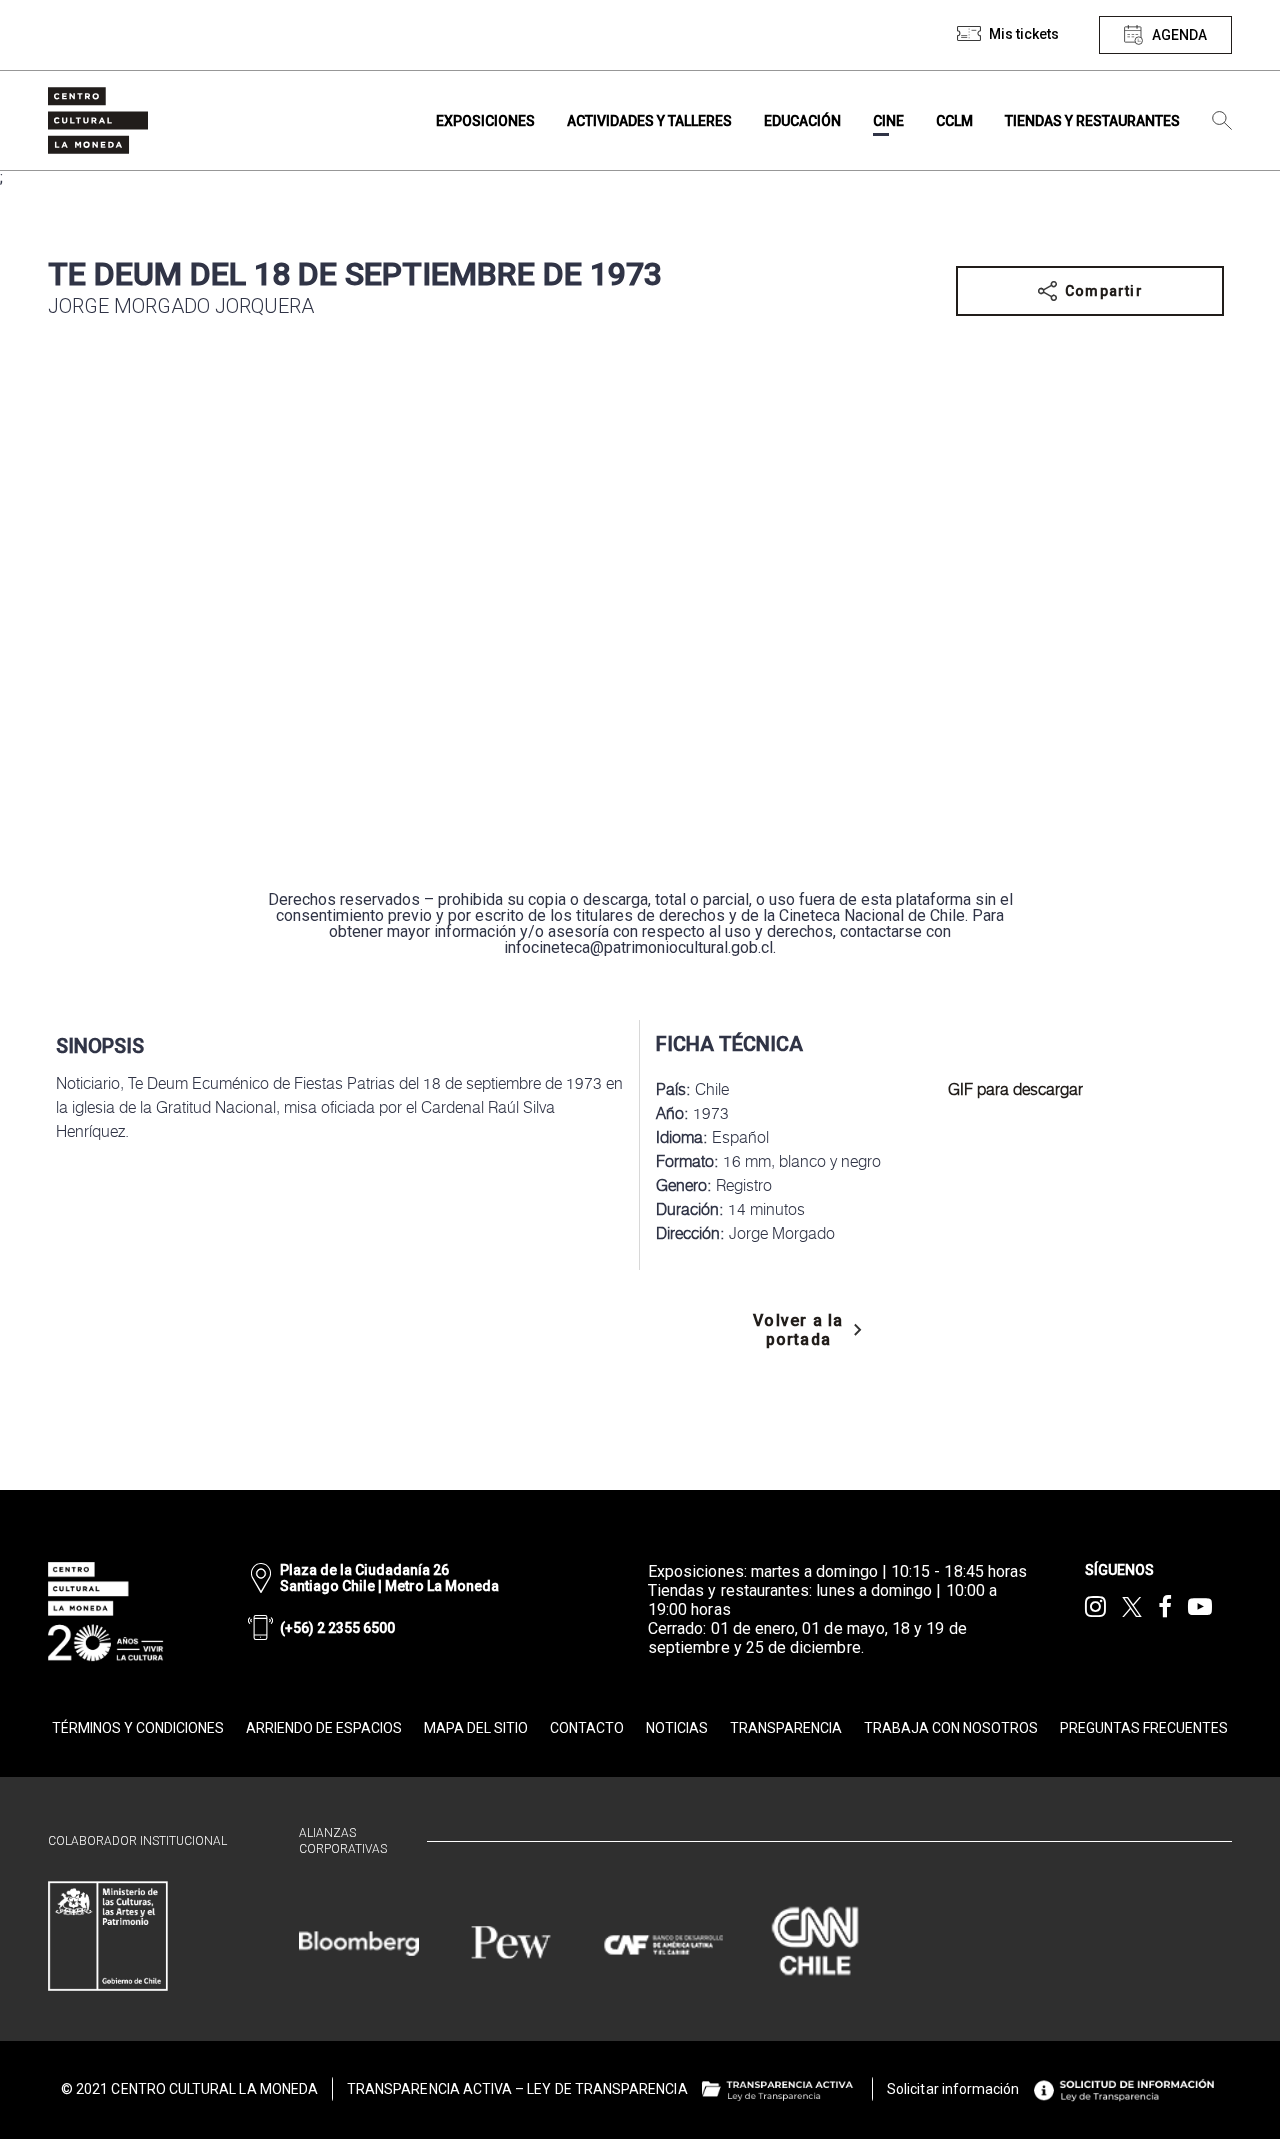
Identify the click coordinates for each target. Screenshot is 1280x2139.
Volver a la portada (798, 1330)
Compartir (1104, 291)
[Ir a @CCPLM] (1095, 1607)
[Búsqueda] (1222, 121)
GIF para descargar (1015, 1089)
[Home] (98, 120)
